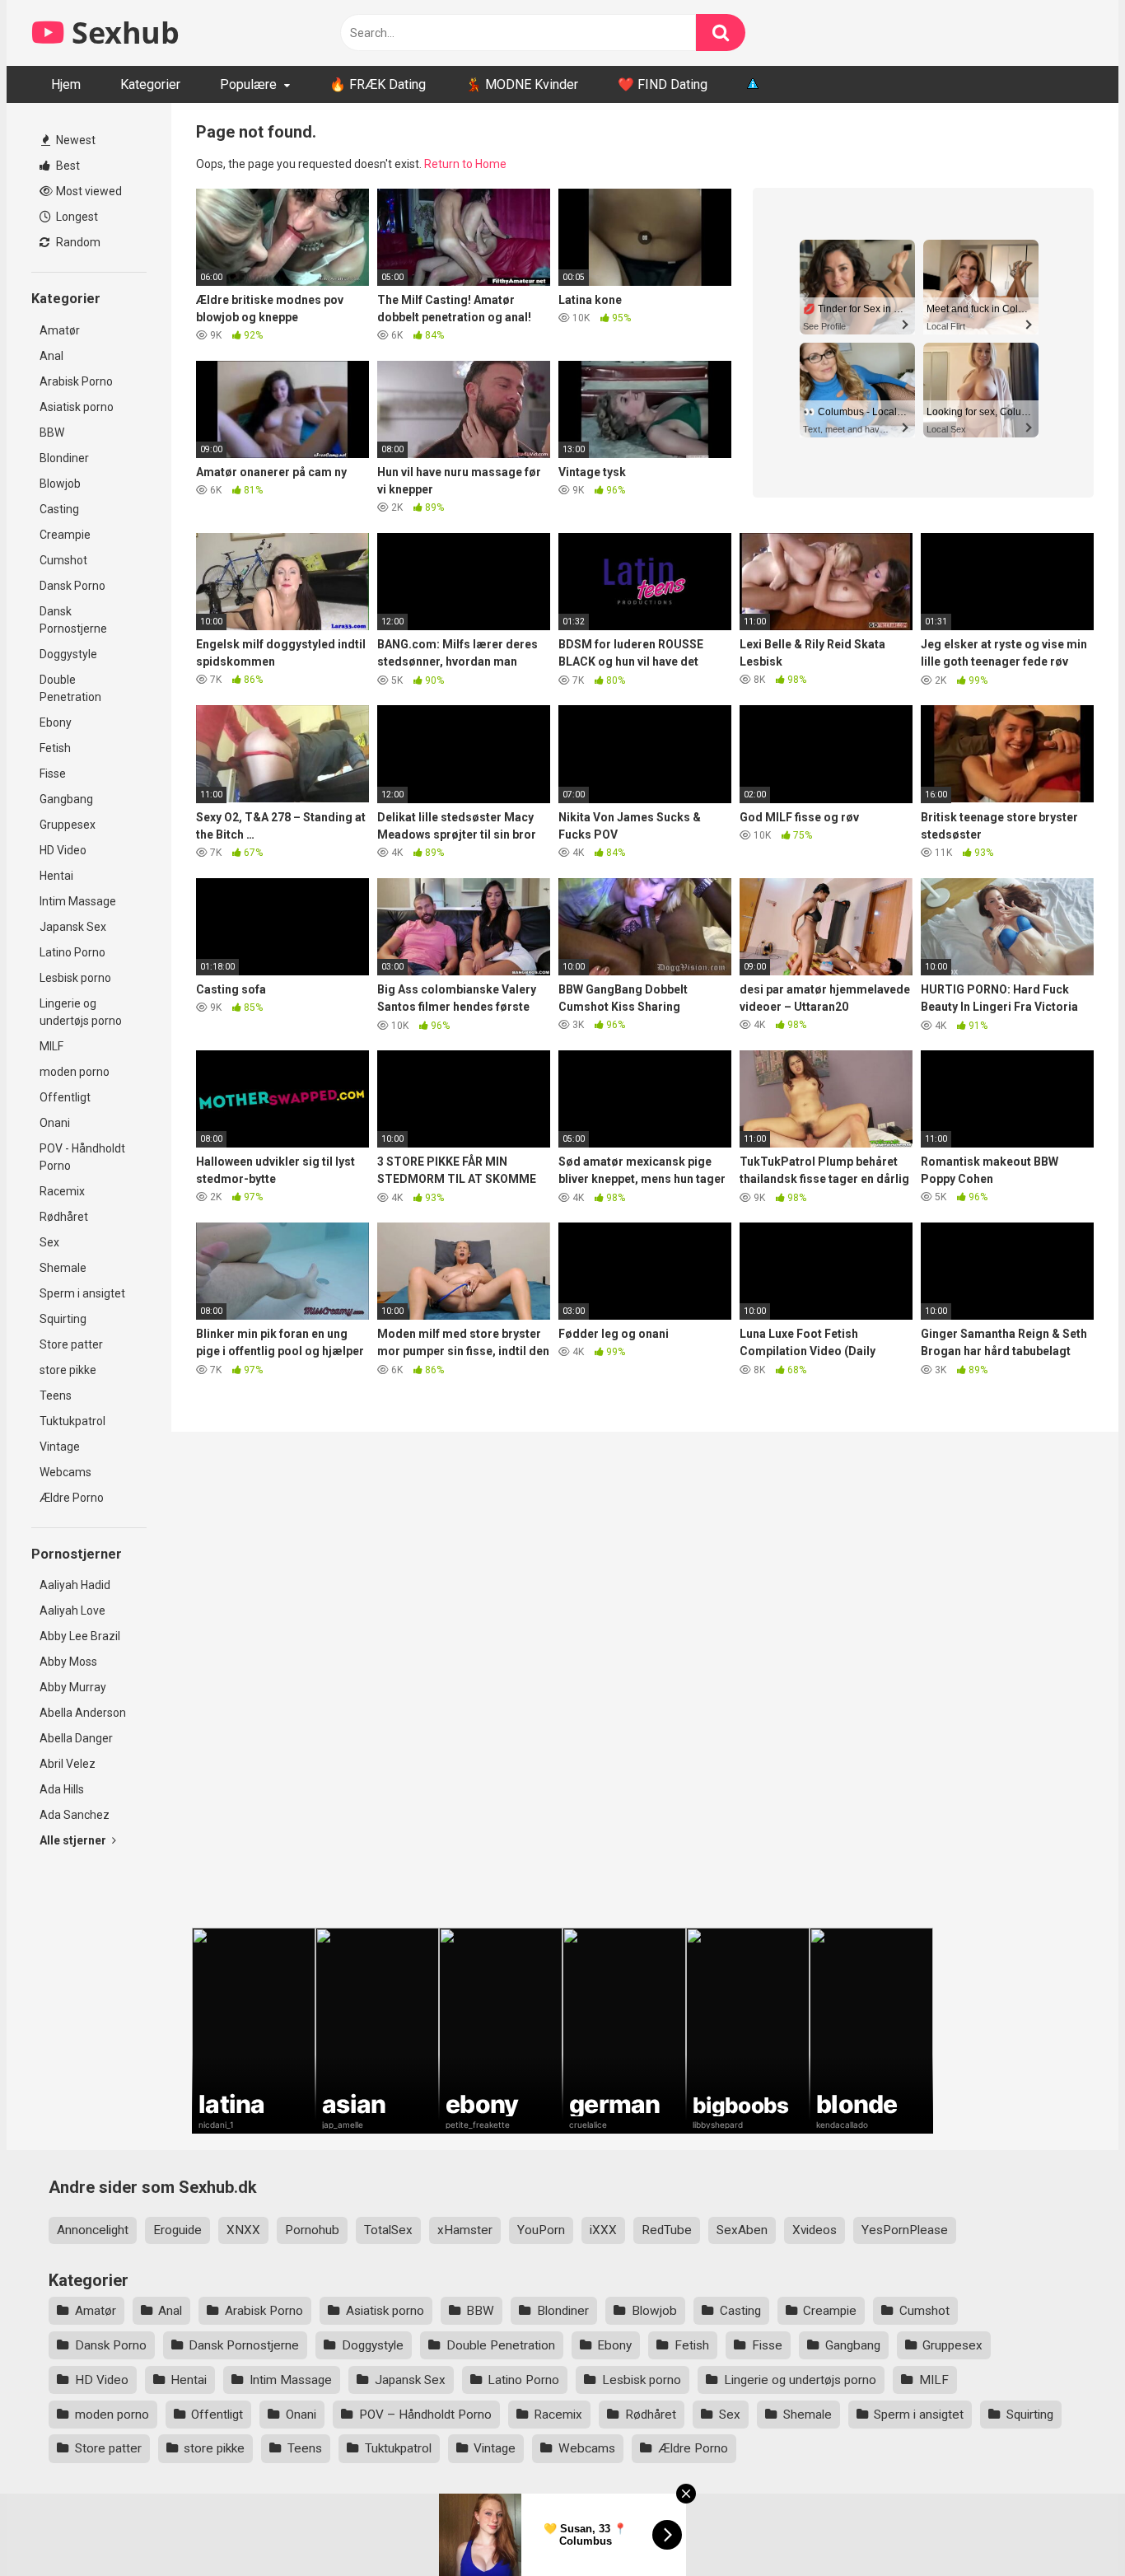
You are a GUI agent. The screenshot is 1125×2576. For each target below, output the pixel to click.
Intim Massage (78, 901)
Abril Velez (68, 1764)
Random (77, 242)
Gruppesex (68, 825)
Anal (51, 356)
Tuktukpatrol (72, 1421)
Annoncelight (93, 2230)
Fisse (53, 774)
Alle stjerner (74, 1840)
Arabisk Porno (76, 381)
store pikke (68, 1370)
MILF (51, 1046)
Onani (55, 1123)
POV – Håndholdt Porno (425, 2415)
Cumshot (63, 560)
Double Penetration (70, 688)
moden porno (75, 1072)
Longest (76, 217)
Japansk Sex (73, 927)
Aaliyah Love (72, 1611)
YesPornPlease (905, 2230)
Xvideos (815, 2230)
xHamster (465, 2230)
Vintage (60, 1447)
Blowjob (60, 484)
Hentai (56, 876)
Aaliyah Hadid (75, 1585)
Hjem (66, 84)
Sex (49, 1242)
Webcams (65, 1472)
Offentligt (65, 1097)
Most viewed (88, 191)
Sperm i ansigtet (82, 1293)
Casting (59, 509)
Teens (56, 1396)
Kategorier (150, 84)
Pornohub (312, 2230)
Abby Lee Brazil (80, 1636)
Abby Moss (68, 1662)
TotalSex (388, 2230)
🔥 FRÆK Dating (378, 84)
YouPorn (541, 2230)
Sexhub (122, 33)
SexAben (742, 2230)
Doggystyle (68, 654)
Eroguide (177, 2230)
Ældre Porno (72, 1498)
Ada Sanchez (75, 1815)
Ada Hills (62, 1789)
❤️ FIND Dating (663, 84)
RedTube (667, 2230)
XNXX (243, 2230)
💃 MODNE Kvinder (522, 84)
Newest (75, 140)
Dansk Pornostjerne (73, 620)
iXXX (603, 2230)
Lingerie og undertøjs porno (81, 1012)
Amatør (60, 330)
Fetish (55, 748)
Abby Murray (73, 1687)
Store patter (71, 1344)
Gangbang (66, 799)
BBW (52, 432)
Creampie (65, 535)
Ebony (56, 722)
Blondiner (64, 458)
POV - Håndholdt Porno (82, 1157)
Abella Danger (76, 1738)
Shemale (63, 1268)
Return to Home (465, 164)
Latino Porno (72, 952)
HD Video (63, 850)
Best (67, 166)
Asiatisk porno (77, 407)
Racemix (62, 1191)
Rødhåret (64, 1217)
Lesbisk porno (75, 978)
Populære (248, 84)
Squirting (63, 1319)
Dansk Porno (72, 586)
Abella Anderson (83, 1713)
